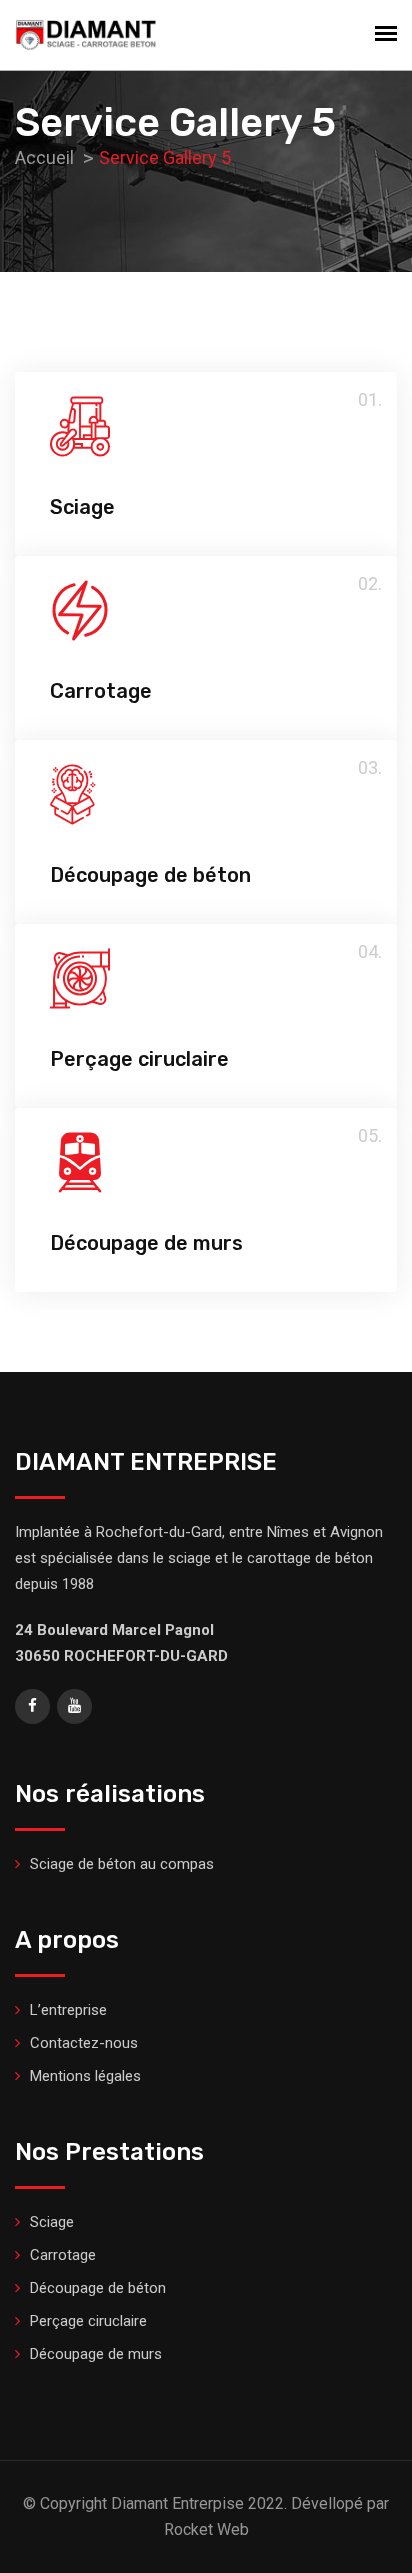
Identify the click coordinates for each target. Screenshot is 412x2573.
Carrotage (101, 691)
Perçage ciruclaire (139, 1059)
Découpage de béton (150, 875)
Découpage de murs (146, 1243)
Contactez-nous (84, 2043)
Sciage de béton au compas (122, 1864)
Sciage (82, 507)
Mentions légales (85, 2076)
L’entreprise (68, 2010)
